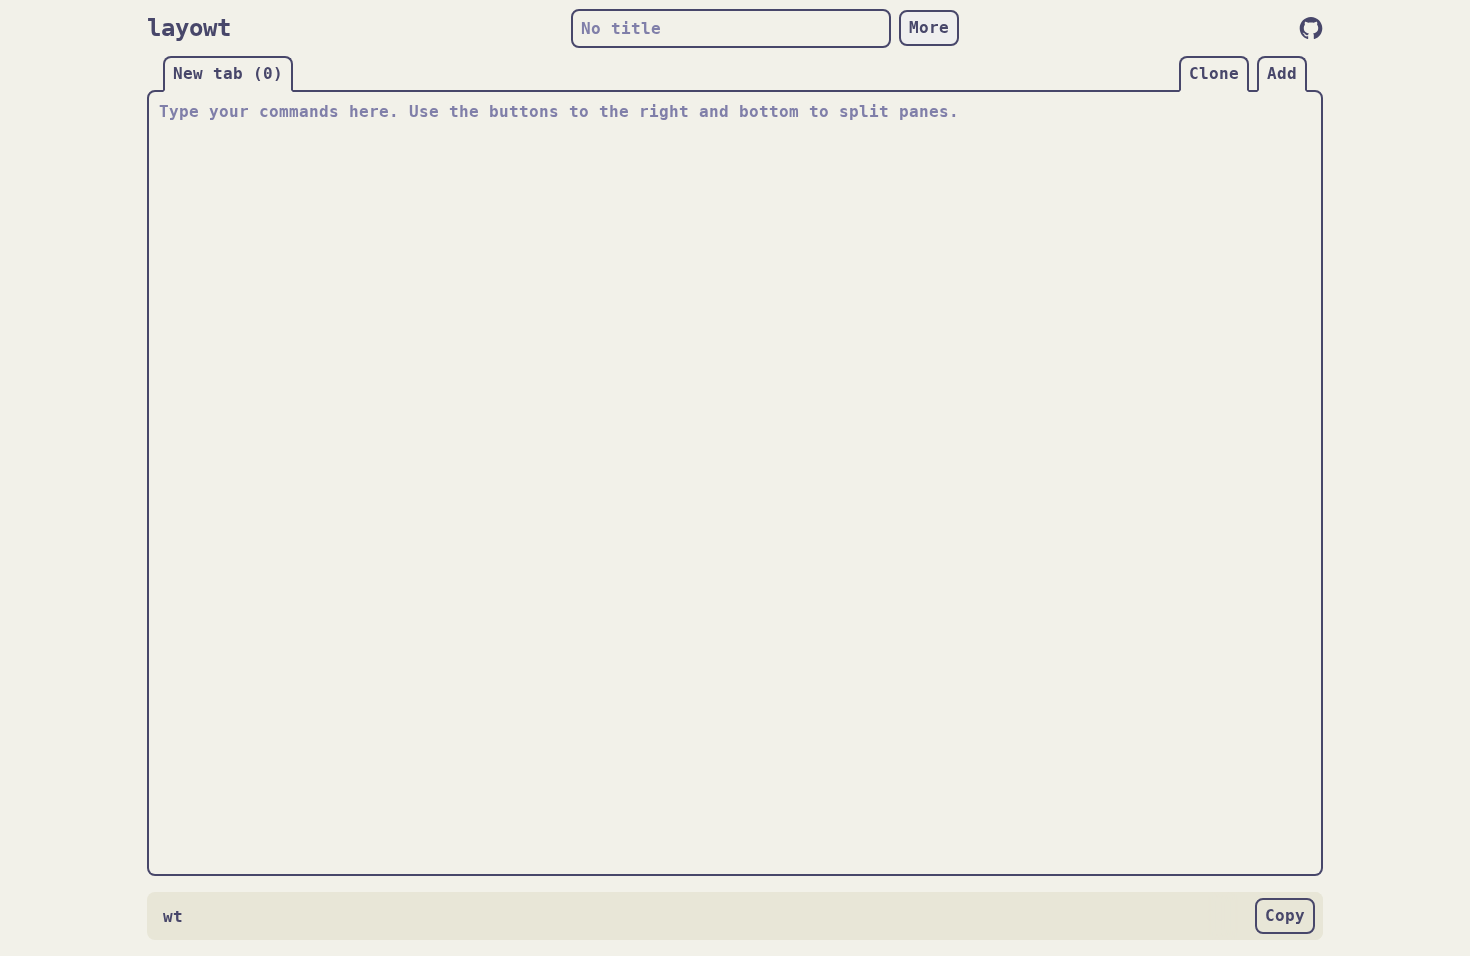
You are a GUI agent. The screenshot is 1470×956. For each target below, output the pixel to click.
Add (1282, 73)
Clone (1214, 73)
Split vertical (1311, 497)
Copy (1285, 915)
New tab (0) (228, 73)
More (929, 27)
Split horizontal (733, 864)
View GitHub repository (1311, 28)
